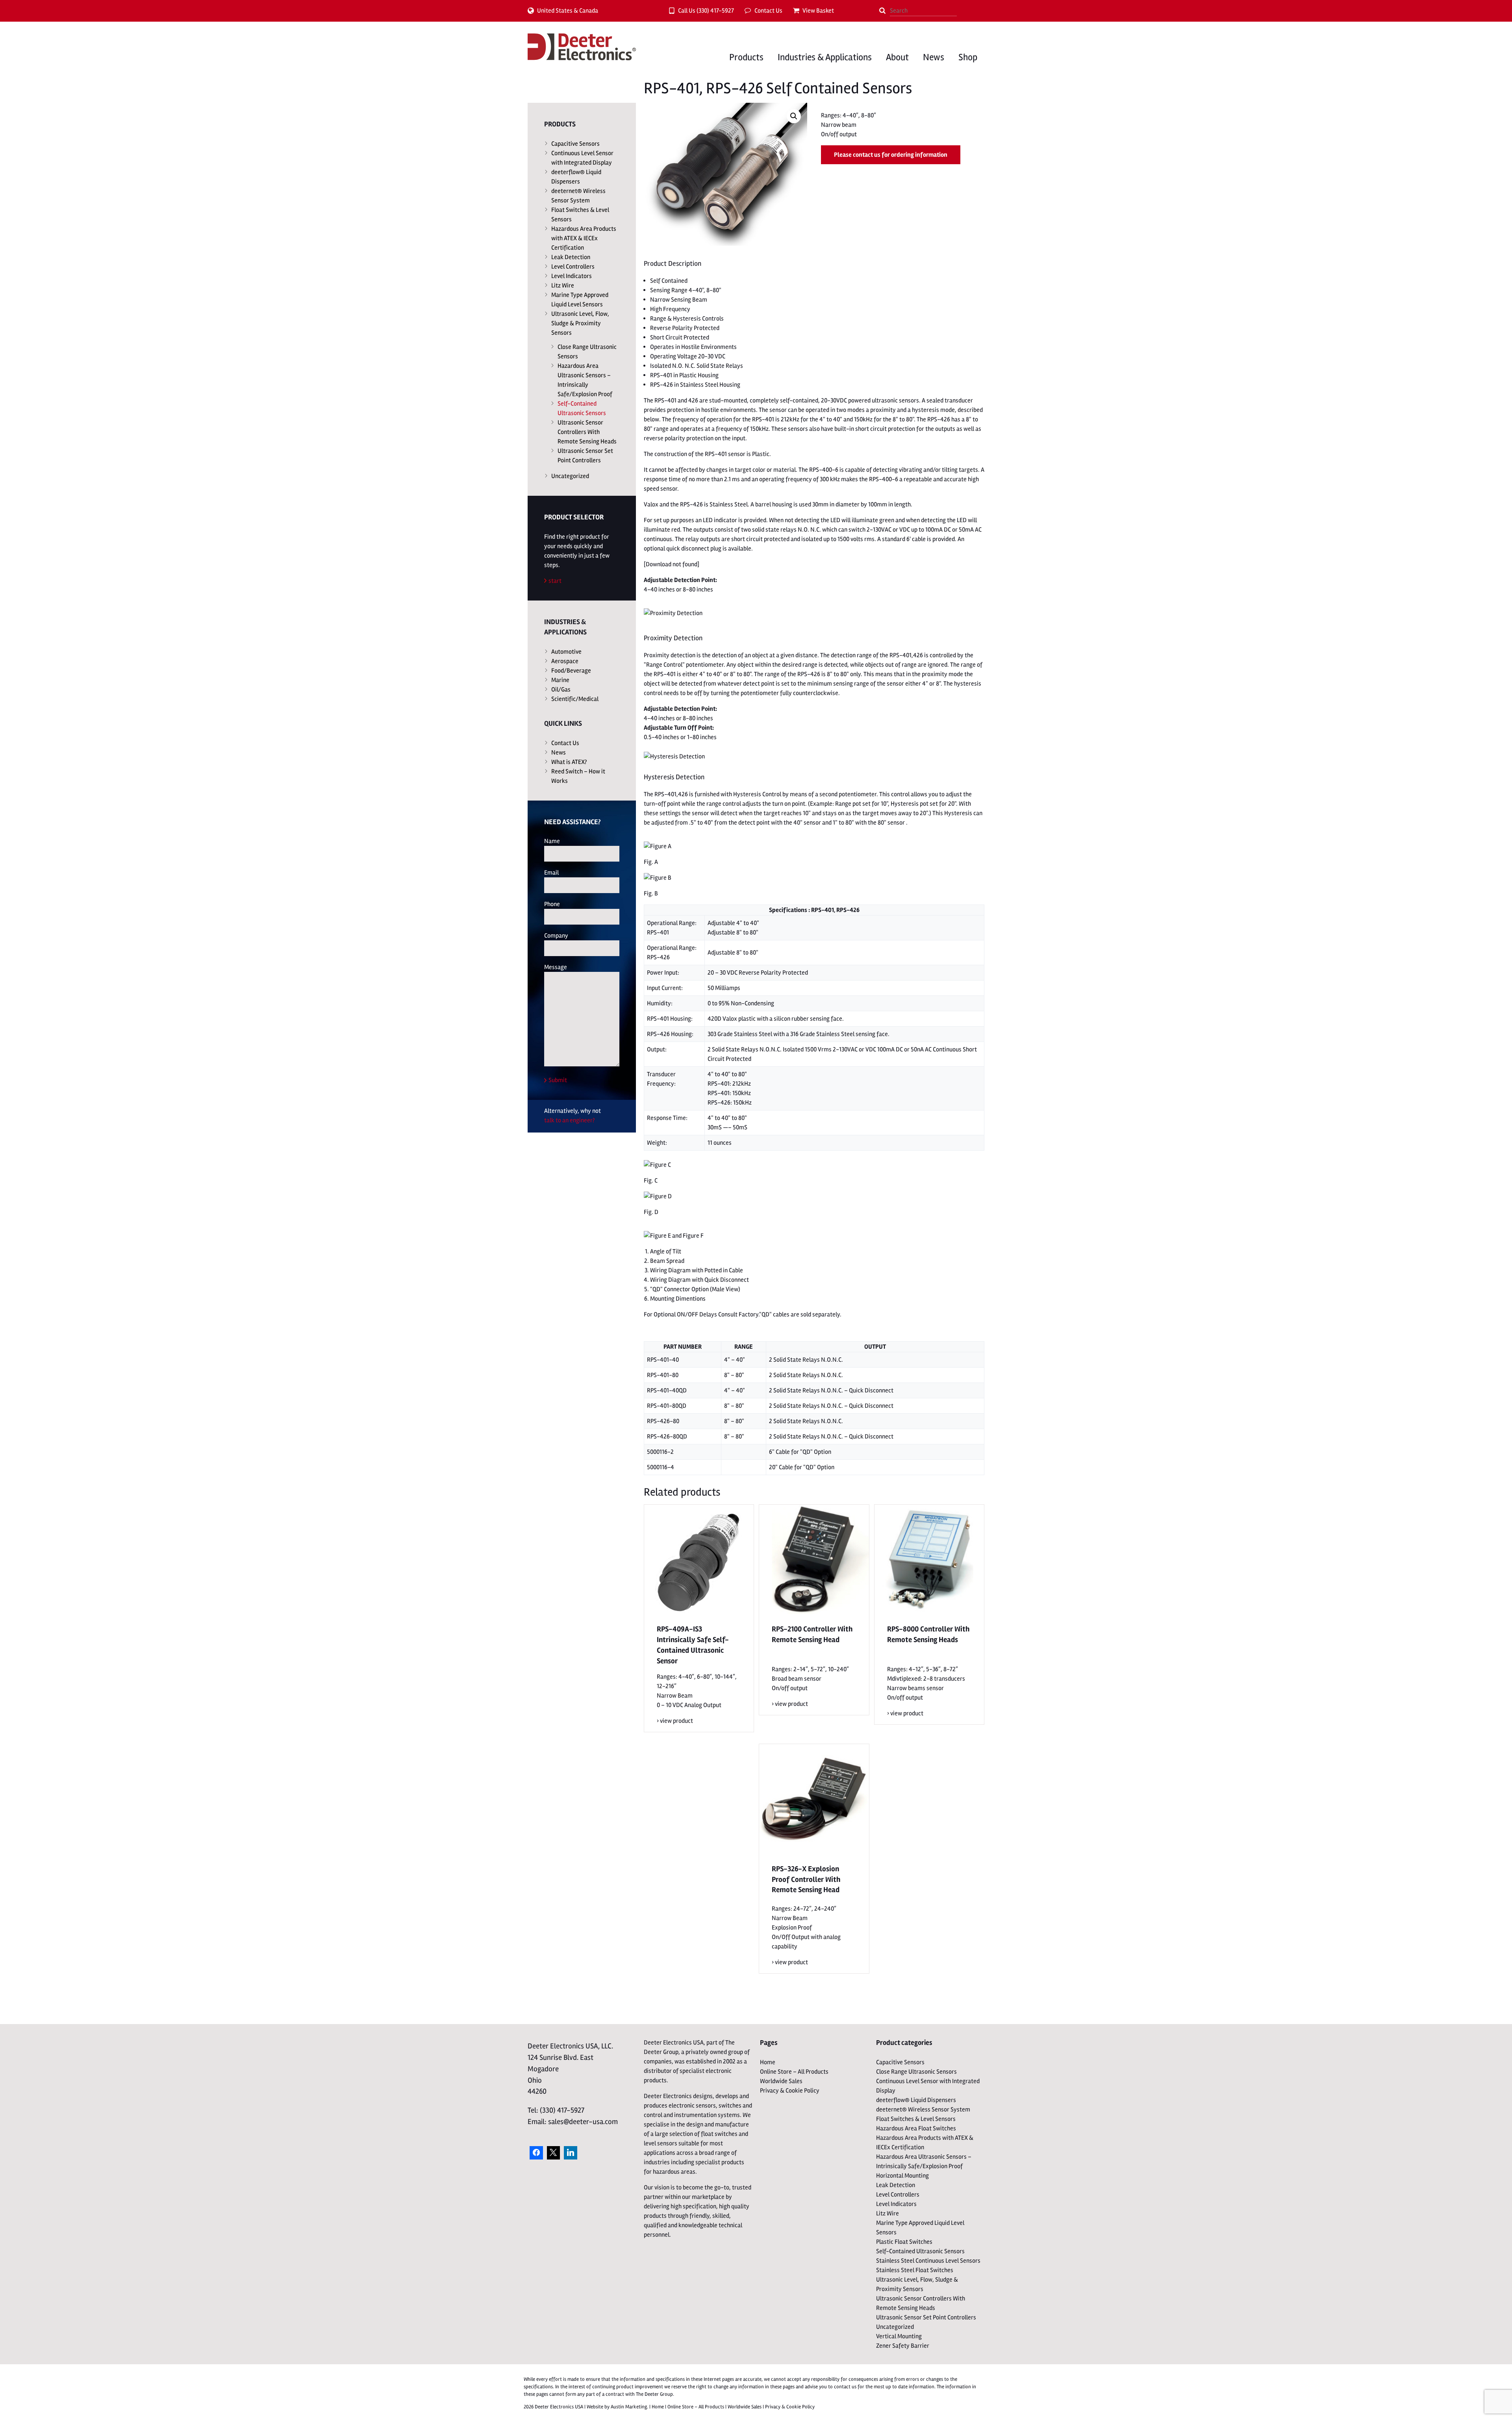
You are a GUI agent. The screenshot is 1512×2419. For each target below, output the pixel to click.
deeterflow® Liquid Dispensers (576, 177)
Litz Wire (563, 285)
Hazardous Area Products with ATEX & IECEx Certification (584, 238)
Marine (560, 680)
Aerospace (565, 661)
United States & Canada (568, 11)
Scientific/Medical (575, 699)
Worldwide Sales (781, 2081)
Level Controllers (573, 267)
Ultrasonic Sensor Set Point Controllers (585, 456)
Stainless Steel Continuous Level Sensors (928, 2261)
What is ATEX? (569, 762)
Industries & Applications (825, 57)
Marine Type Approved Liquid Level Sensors (580, 300)
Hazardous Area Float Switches (916, 2128)
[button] (794, 116)
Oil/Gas (561, 690)
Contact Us (768, 11)
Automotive (566, 652)
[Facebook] (536, 2153)
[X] (554, 2153)
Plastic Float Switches (904, 2242)
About (897, 57)
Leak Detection (571, 257)
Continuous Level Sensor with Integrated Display (582, 158)
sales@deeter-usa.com (583, 2122)
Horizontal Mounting (902, 2176)
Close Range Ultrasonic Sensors (587, 352)
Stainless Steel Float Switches (915, 2270)
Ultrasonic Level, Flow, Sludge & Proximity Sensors (580, 323)
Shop (968, 57)
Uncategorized (570, 476)
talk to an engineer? (569, 1120)
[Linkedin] (571, 2153)
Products (746, 57)
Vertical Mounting (899, 2336)
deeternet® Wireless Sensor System (578, 196)
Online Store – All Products (794, 2072)
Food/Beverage (571, 671)
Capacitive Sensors (575, 144)
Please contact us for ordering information (891, 155)
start (555, 581)
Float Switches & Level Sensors (580, 215)
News (934, 57)
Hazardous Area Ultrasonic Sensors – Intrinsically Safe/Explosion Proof (585, 380)
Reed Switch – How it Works (578, 776)
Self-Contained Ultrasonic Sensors (582, 408)
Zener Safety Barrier (903, 2346)
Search (882, 11)
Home (768, 2062)
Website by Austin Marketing (617, 2407)
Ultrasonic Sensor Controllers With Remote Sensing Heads (587, 432)
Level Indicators (572, 276)
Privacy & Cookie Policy (790, 2091)
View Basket (818, 11)
